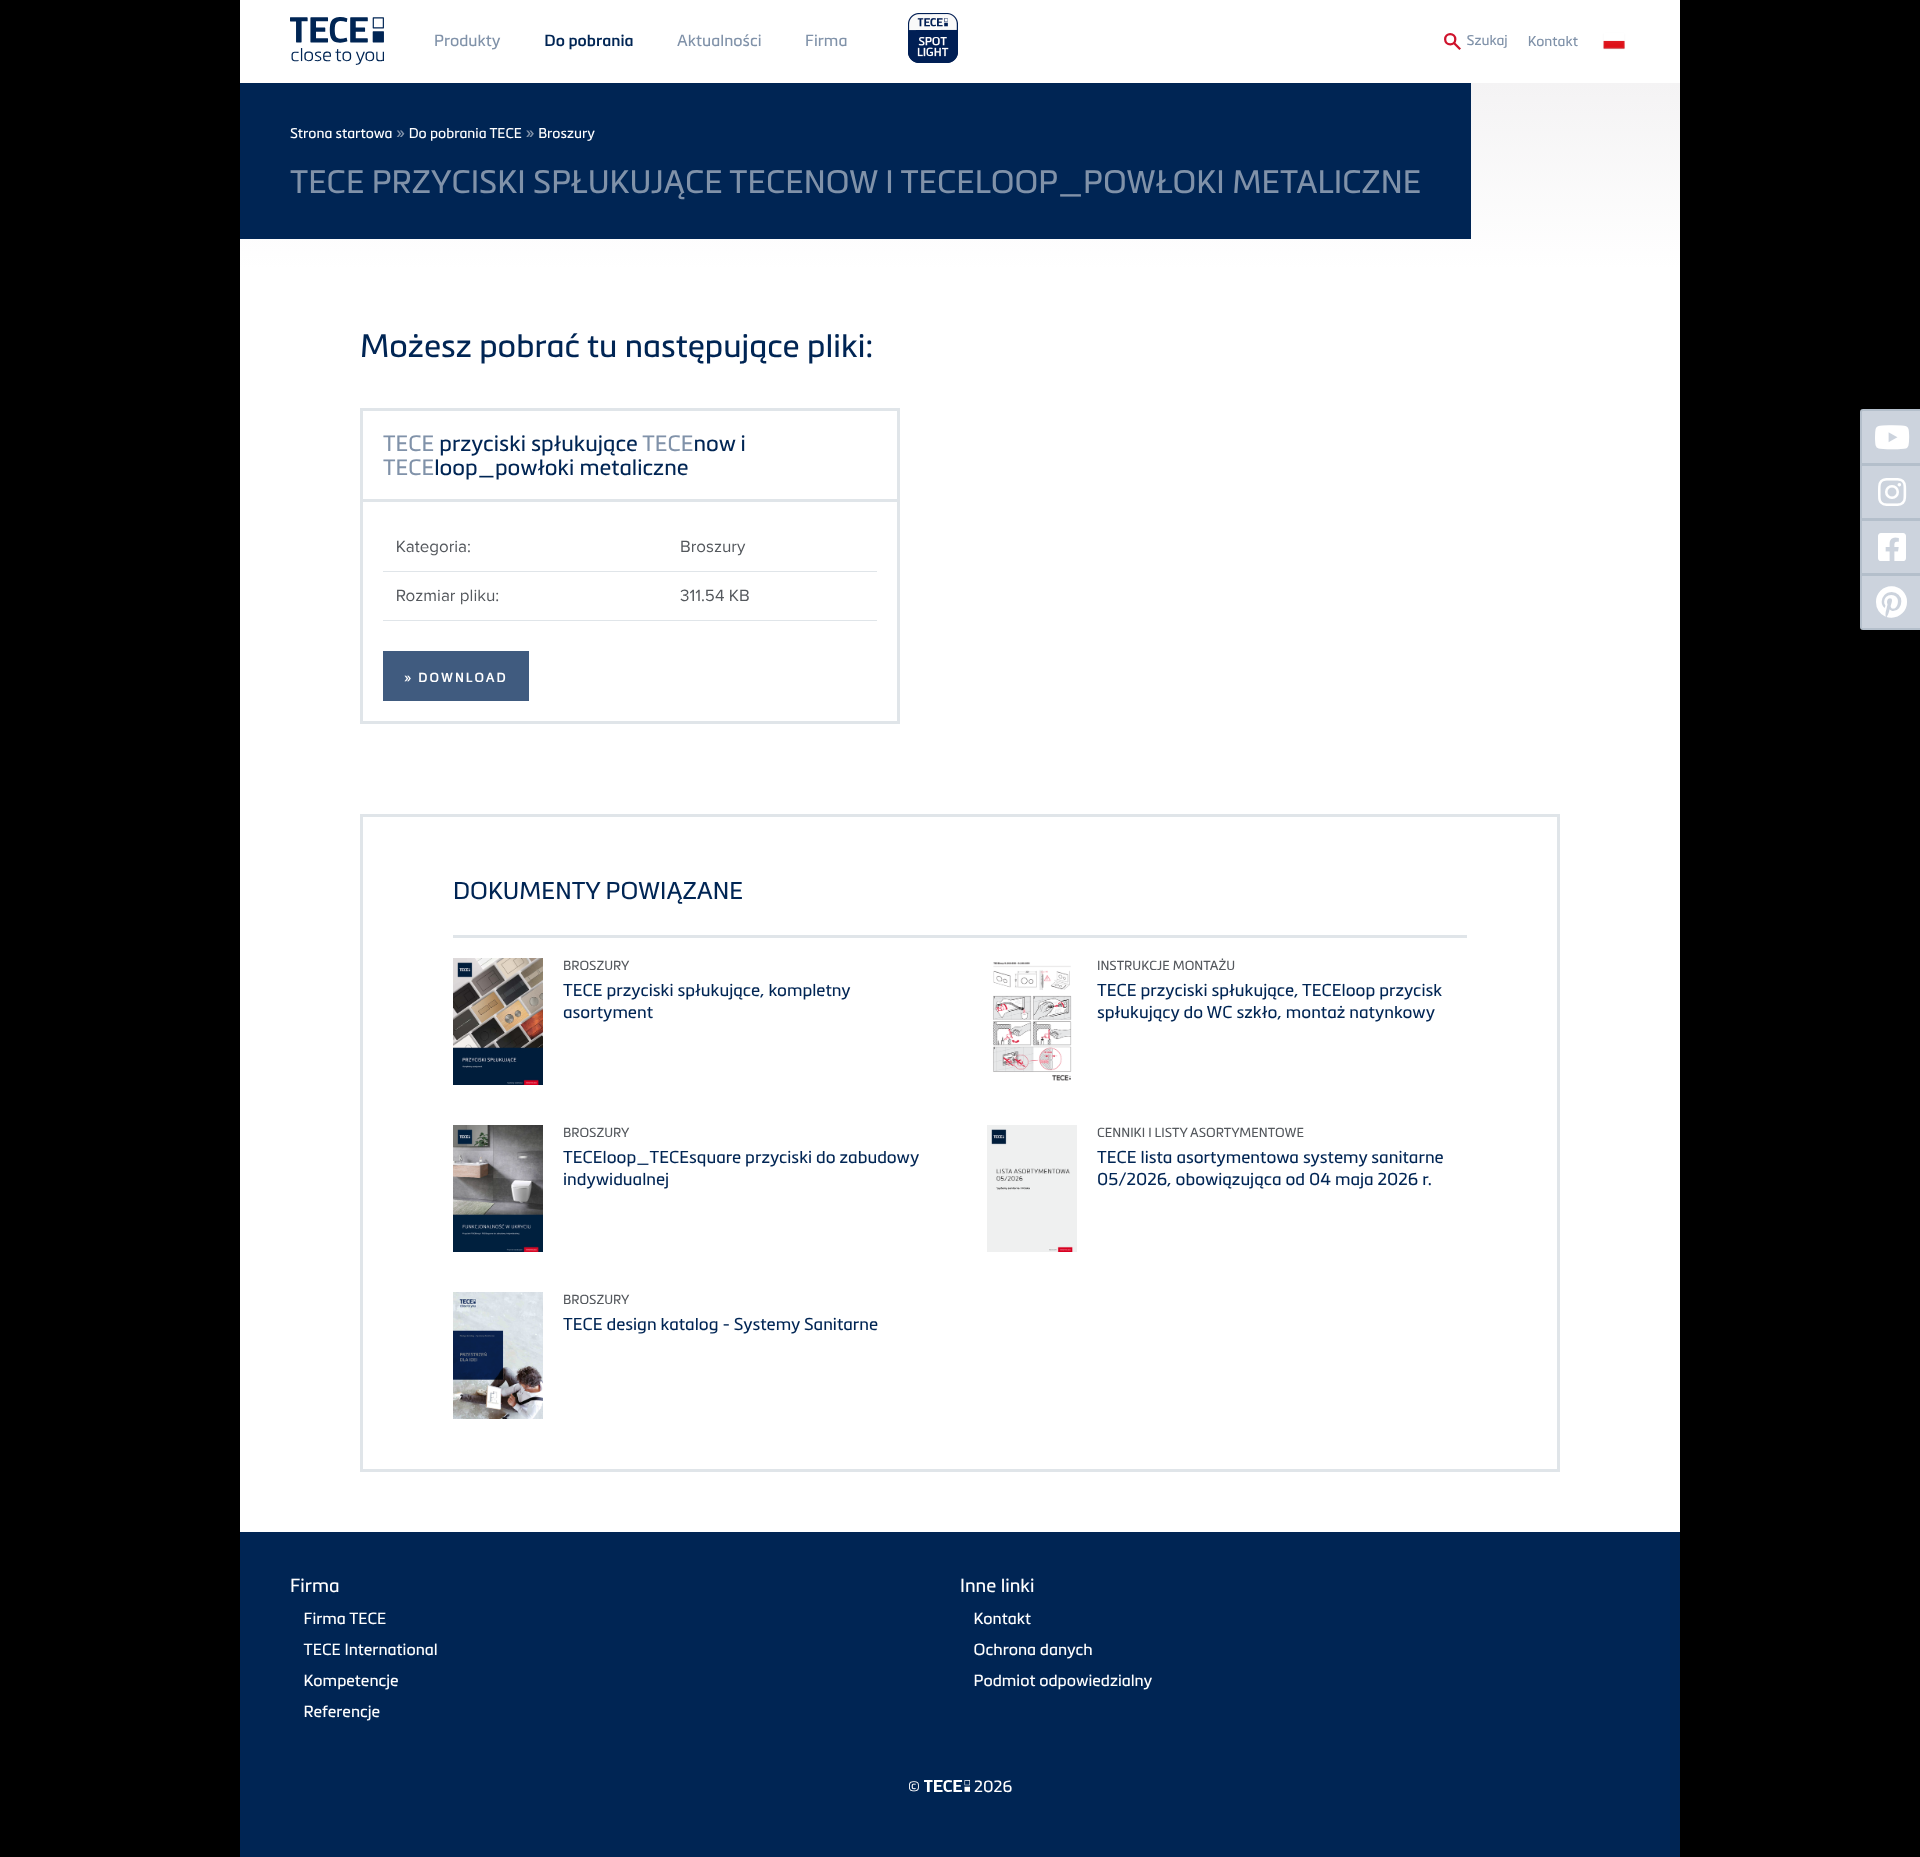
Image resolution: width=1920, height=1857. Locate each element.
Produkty (467, 40)
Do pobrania (588, 41)
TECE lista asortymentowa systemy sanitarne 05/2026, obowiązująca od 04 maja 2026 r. (1270, 1167)
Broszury (566, 133)
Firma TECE (345, 1618)
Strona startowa (341, 133)
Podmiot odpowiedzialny (1063, 1680)
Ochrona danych (1033, 1649)
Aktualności (719, 40)
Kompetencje (351, 1680)
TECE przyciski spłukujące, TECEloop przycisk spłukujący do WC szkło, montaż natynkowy (1269, 1000)
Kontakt (1553, 41)
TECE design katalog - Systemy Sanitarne (720, 1323)
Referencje (342, 1711)
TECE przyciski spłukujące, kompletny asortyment (706, 1000)
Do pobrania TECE (465, 133)
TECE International (371, 1649)
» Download (456, 678)
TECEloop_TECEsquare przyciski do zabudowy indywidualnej (741, 1167)
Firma (826, 40)
